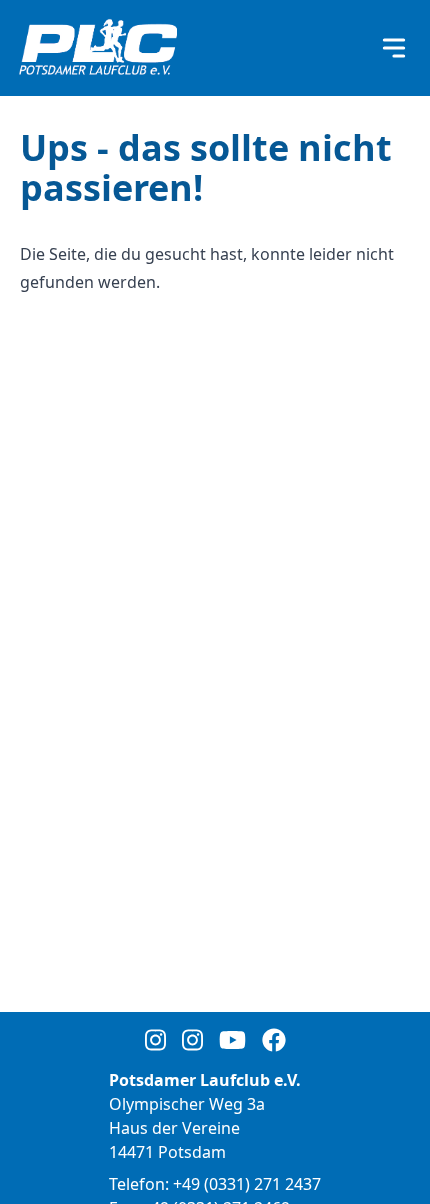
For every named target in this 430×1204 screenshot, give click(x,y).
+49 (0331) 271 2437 (247, 1184)
